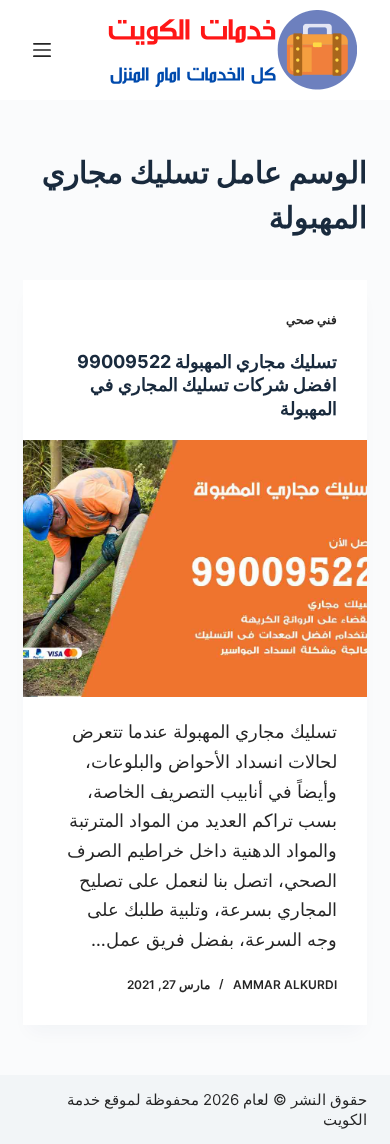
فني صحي (311, 319)
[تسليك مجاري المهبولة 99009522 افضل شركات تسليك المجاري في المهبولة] (194, 568)
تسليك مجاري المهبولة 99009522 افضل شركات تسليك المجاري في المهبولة (207, 385)
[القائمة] (42, 50)
